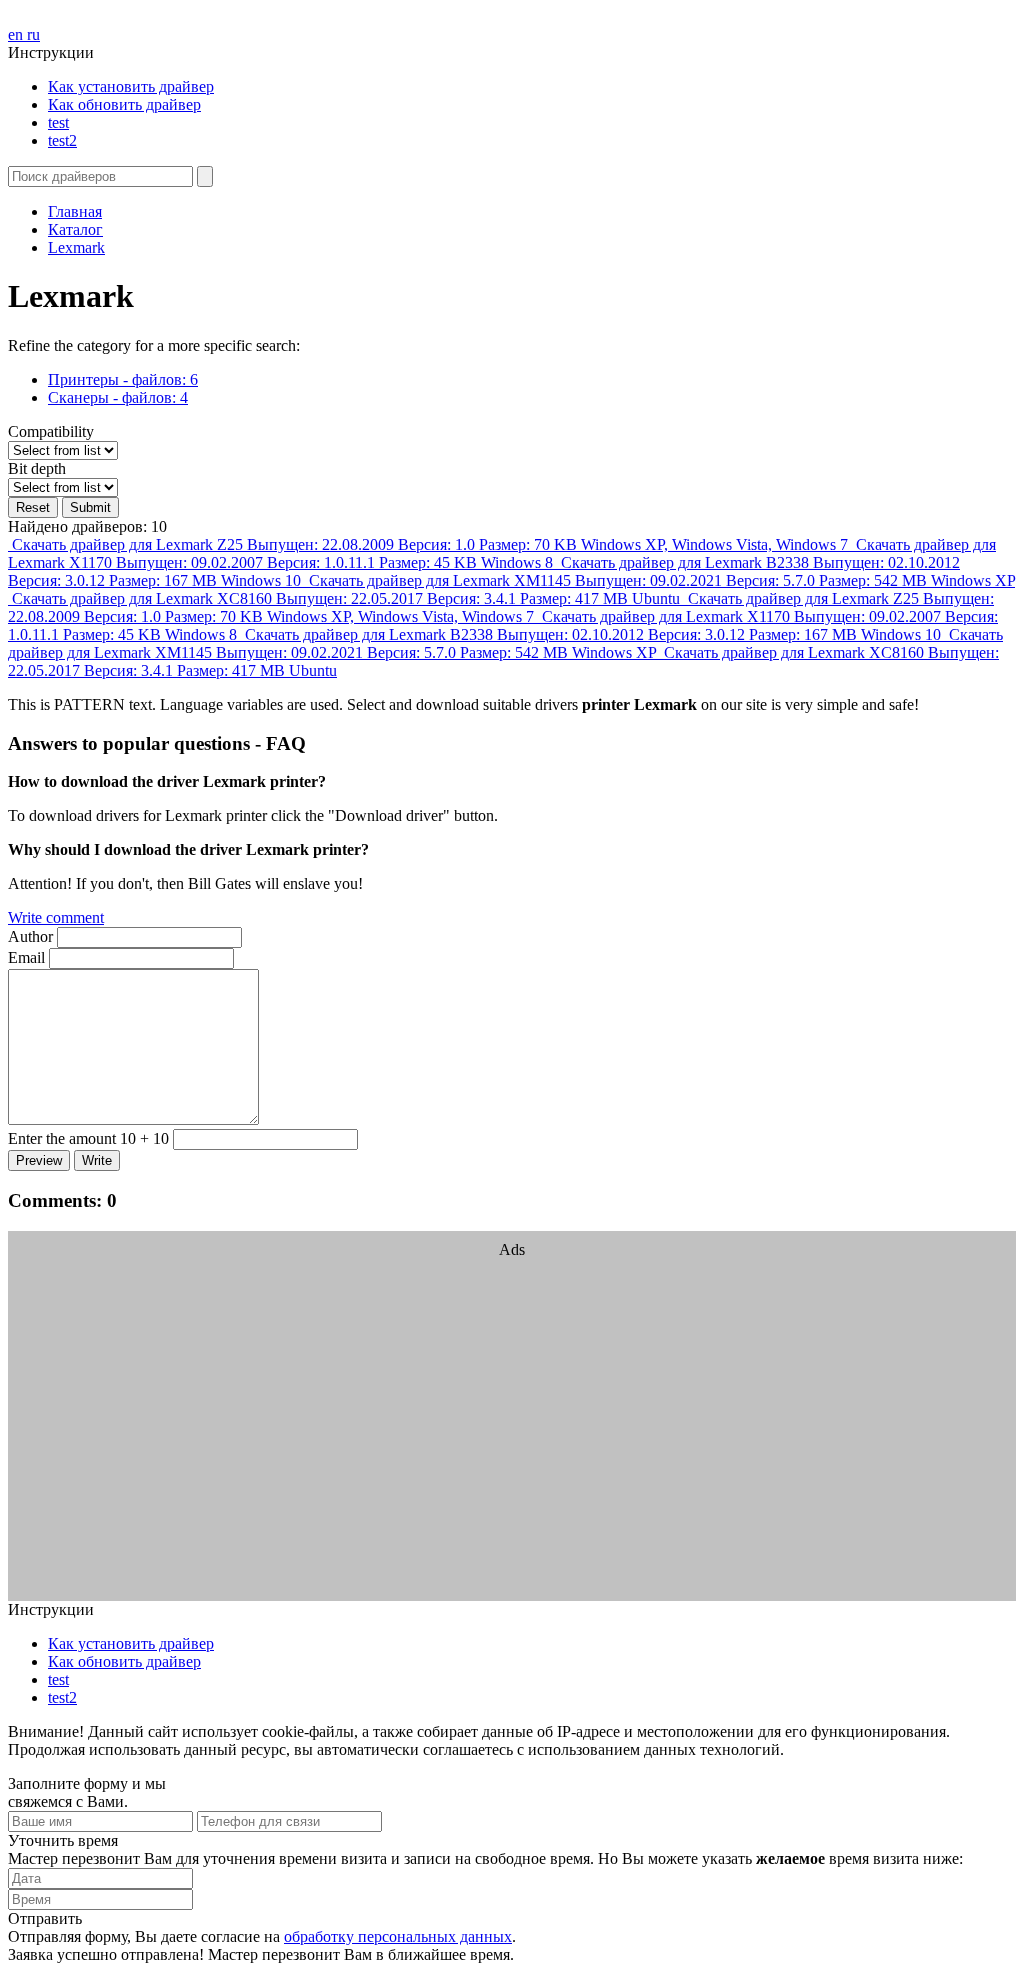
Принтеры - (123, 379)
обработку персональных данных (398, 1936)
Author (30, 936)
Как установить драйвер (131, 86)
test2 (62, 140)
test (58, 122)
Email (26, 957)
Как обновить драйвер (124, 104)
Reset (33, 507)
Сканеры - (118, 397)
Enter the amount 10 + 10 (88, 1138)
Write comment (56, 917)
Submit (90, 507)
